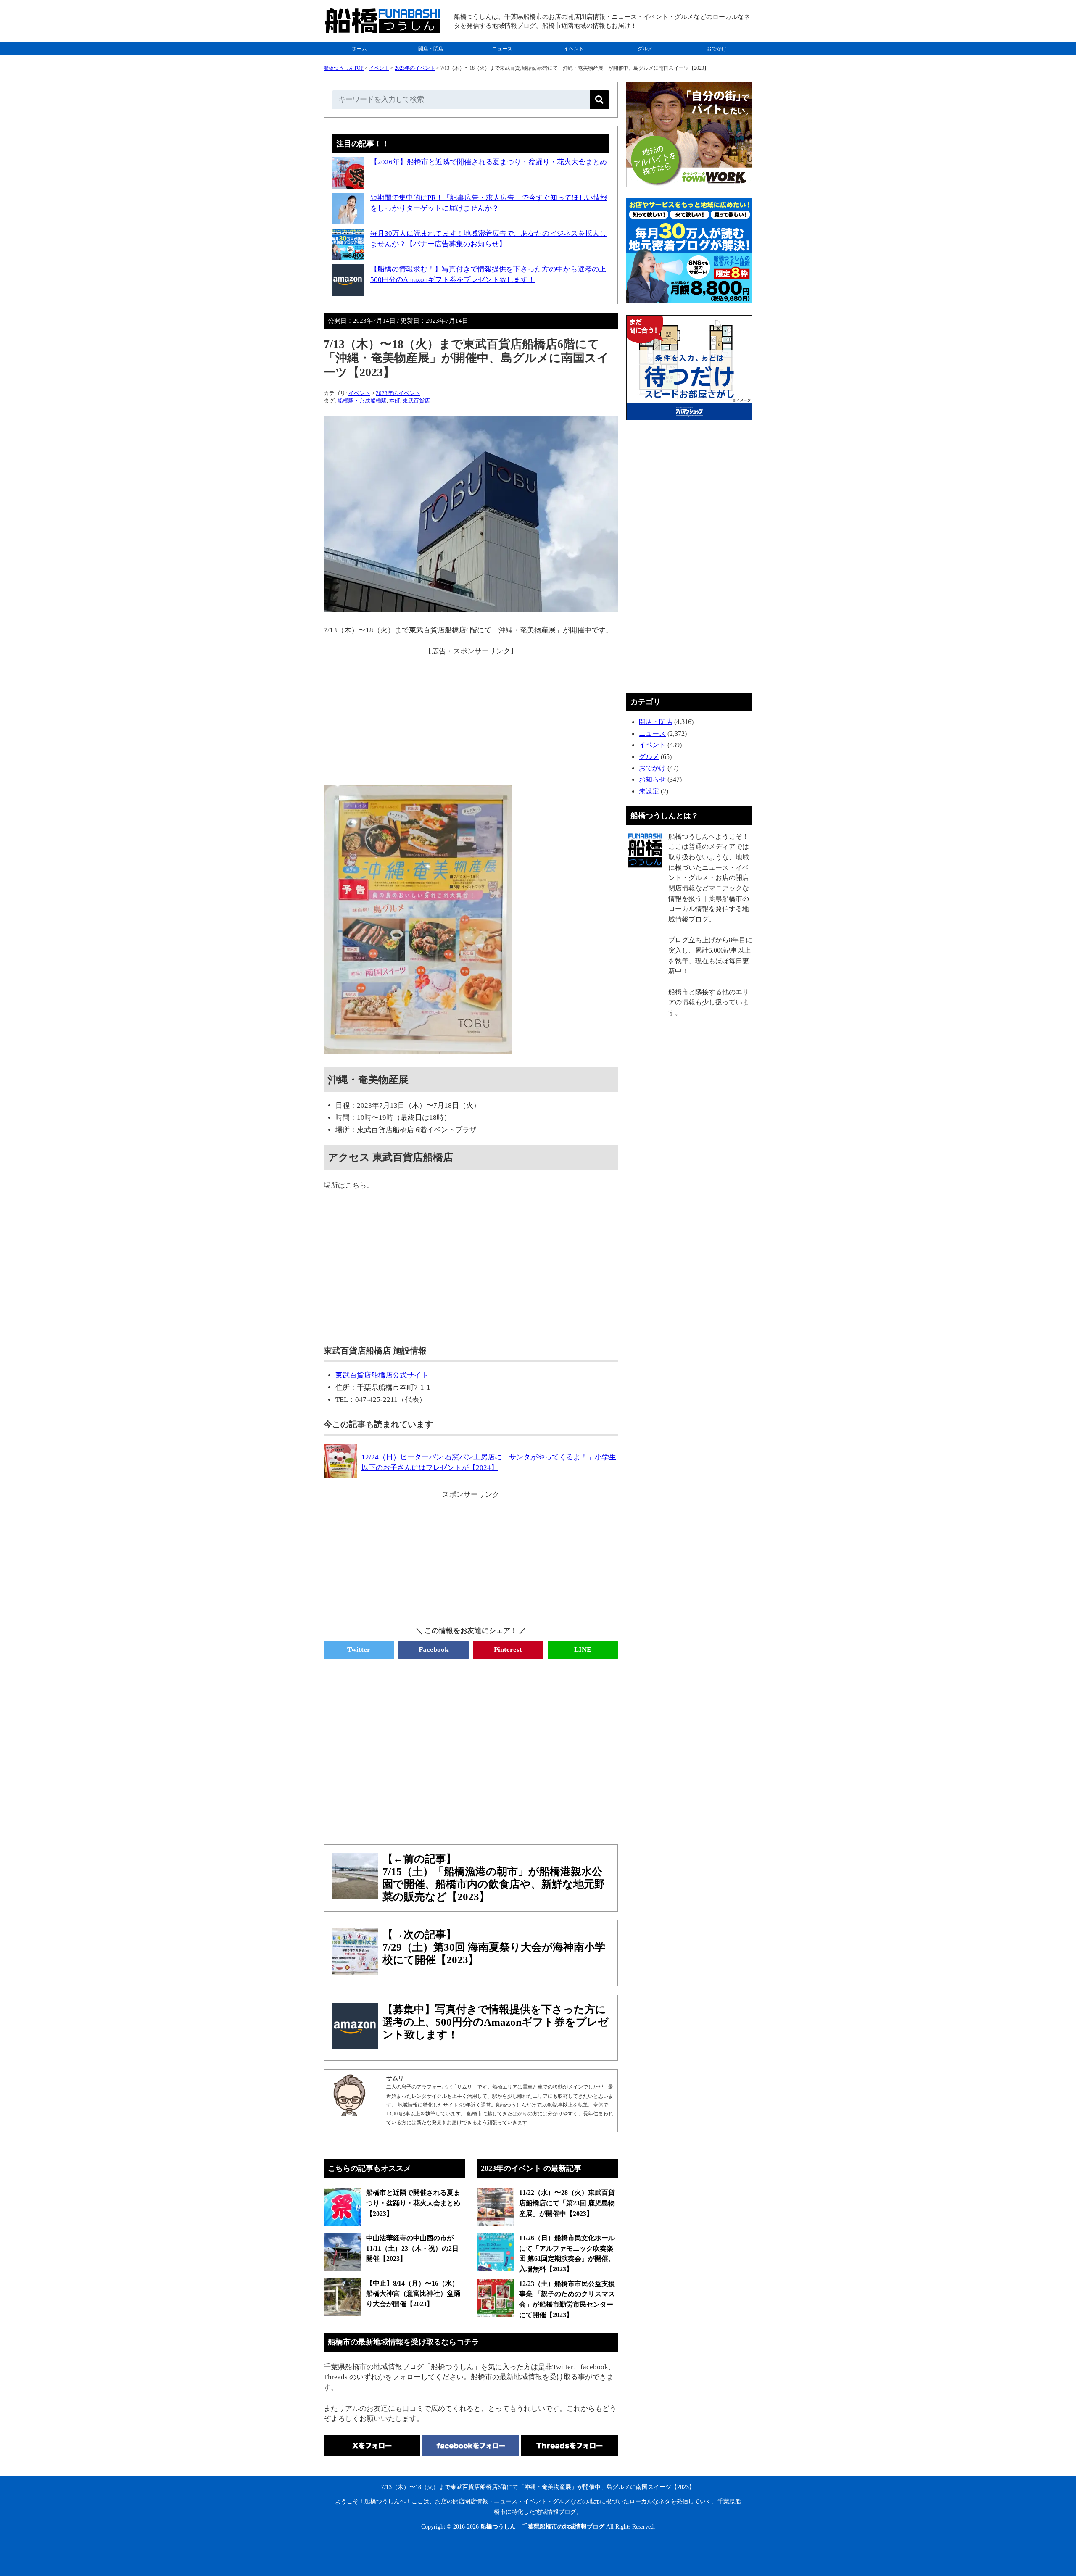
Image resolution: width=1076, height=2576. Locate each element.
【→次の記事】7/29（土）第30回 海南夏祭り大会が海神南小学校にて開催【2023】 (494, 1947)
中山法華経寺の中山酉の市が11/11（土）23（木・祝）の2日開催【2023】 (412, 2248)
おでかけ (717, 49)
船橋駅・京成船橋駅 (362, 401)
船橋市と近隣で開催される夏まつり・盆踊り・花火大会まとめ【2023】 (413, 2203)
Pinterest (508, 1650)
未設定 (649, 791)
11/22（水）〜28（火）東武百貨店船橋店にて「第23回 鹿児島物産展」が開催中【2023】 (567, 2203)
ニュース (502, 49)
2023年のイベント (415, 68)
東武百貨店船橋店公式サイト (382, 1375)
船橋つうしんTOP (344, 68)
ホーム (359, 49)
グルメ (645, 49)
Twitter (359, 1650)
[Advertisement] (471, 716)
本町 (395, 401)
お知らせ (652, 779)
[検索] (600, 100)
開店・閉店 (431, 49)
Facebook (434, 1650)
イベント (574, 49)
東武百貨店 (416, 401)
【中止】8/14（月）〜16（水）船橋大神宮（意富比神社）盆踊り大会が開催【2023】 (413, 2294)
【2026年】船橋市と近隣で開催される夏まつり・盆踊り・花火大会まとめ (489, 162)
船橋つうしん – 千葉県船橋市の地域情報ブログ (542, 2527)
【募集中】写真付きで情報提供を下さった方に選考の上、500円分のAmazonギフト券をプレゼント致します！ (496, 2022)
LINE (583, 1650)
